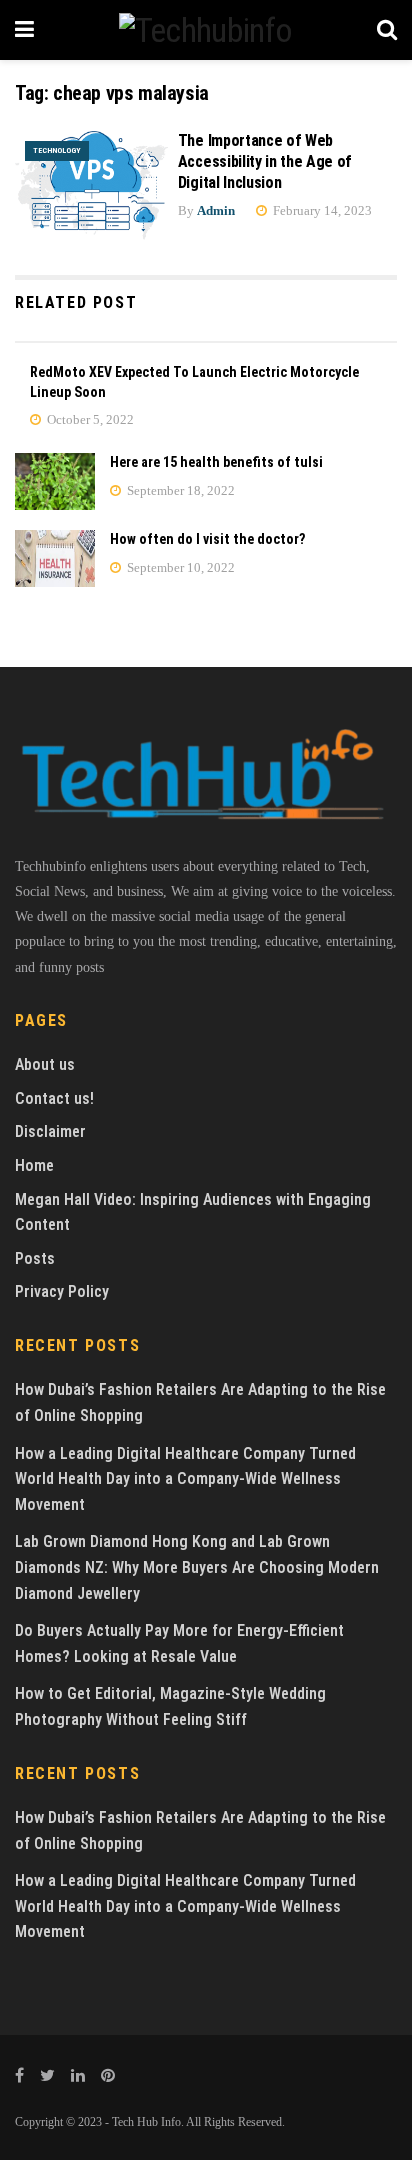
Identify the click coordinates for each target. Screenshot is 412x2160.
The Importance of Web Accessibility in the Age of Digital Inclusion (265, 161)
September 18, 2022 (179, 490)
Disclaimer (50, 1131)
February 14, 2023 (321, 210)
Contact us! (54, 1098)
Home (34, 1165)
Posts (35, 1258)
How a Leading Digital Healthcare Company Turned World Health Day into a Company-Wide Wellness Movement (185, 1479)
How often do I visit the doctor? (207, 539)
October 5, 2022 (89, 419)
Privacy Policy (62, 1291)
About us (45, 1064)
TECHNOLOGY (57, 150)
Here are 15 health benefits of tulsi (216, 462)
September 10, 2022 (179, 567)
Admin (216, 210)
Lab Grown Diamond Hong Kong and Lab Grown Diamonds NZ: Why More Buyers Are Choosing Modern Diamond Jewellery (197, 1567)
